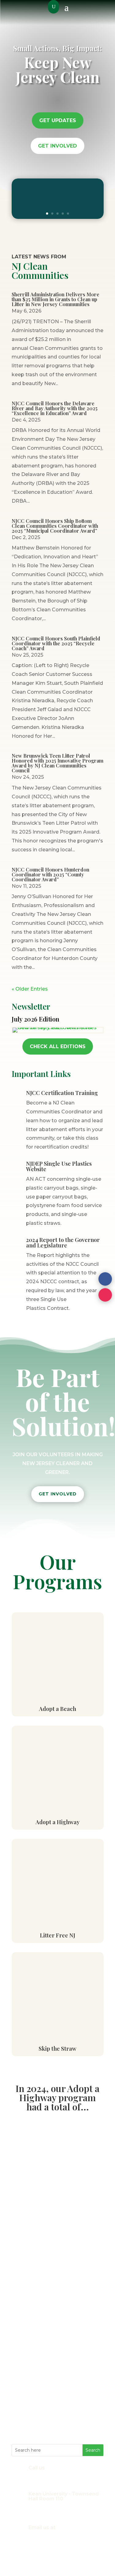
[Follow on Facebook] (105, 1279)
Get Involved (57, 146)
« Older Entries (30, 989)
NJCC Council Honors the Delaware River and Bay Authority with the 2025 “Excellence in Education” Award (55, 408)
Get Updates (58, 120)
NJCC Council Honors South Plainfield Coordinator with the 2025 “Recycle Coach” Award (56, 643)
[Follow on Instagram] (105, 1295)
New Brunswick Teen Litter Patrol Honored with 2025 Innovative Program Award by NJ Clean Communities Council (57, 763)
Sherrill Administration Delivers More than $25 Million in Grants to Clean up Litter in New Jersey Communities (56, 299)
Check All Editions (58, 1046)
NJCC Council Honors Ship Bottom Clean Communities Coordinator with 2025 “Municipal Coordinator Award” (55, 526)
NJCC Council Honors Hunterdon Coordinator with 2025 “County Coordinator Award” (50, 874)
